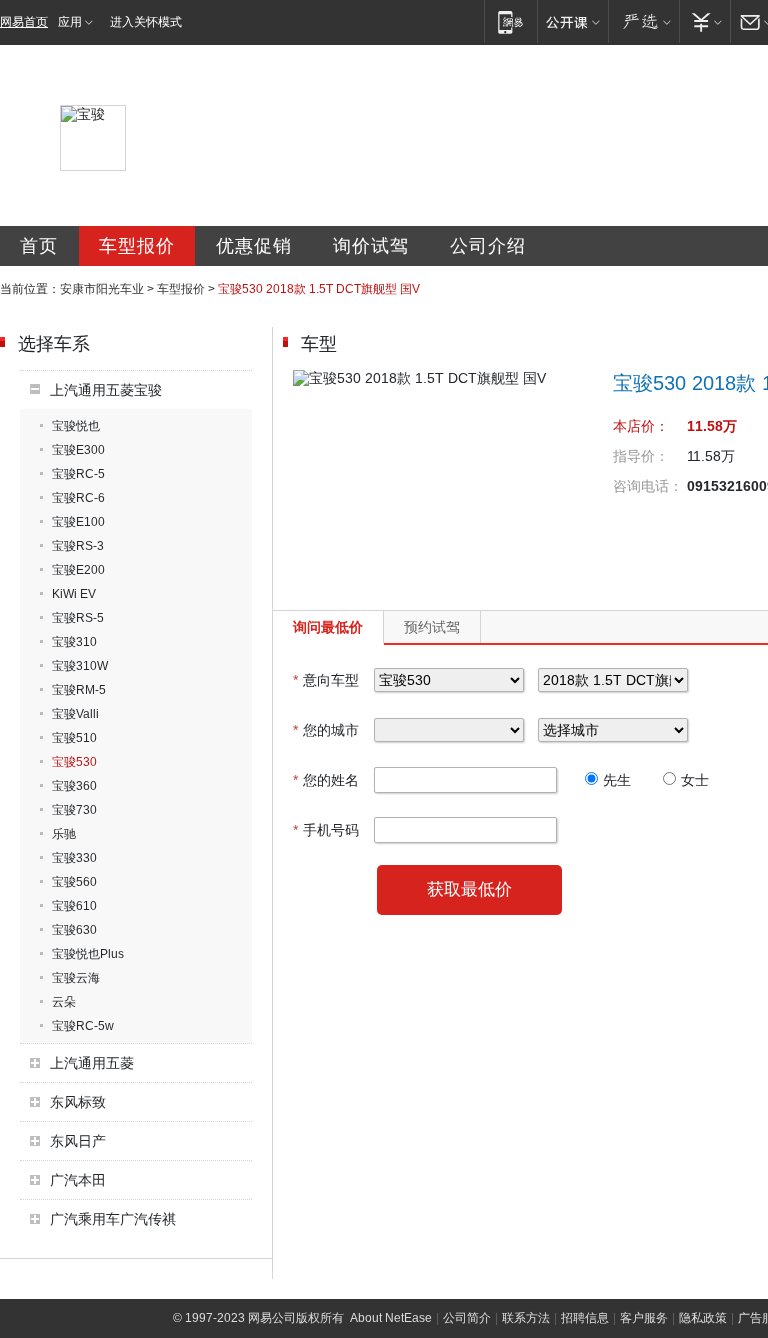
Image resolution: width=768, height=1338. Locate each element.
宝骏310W (80, 666)
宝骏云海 (76, 978)
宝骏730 (74, 810)
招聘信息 (585, 1318)
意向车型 (326, 680)
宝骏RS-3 (78, 546)
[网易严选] (643, 21)
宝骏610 (74, 906)
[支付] (704, 21)
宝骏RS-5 (78, 618)
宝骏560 (74, 882)
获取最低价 (469, 889)
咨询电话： (648, 486)
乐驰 (64, 834)
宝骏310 (74, 642)
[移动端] (510, 21)
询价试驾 (371, 246)
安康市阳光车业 (102, 289)
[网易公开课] (572, 21)
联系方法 (526, 1318)
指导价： (641, 456)
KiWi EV (74, 594)
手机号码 (326, 830)
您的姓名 (326, 780)
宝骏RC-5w (83, 1026)
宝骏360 (74, 786)
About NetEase (391, 1318)
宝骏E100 (78, 522)
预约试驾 (432, 627)
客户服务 (644, 1318)
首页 (39, 246)
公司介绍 (488, 246)
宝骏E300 (78, 450)
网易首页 (24, 22)
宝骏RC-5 (78, 474)
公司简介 (467, 1318)
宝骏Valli (75, 714)
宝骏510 (74, 738)
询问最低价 (328, 627)
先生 (617, 780)
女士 (695, 780)
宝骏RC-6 (78, 498)
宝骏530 (74, 762)
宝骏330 (74, 858)
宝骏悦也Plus (88, 954)
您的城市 (326, 730)
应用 (70, 22)
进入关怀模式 (146, 22)
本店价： (641, 426)
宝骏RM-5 (79, 690)
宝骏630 (74, 930)
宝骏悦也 (76, 426)
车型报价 (137, 246)
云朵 (64, 1002)
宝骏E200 (78, 570)
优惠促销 (254, 246)
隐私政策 (703, 1318)
